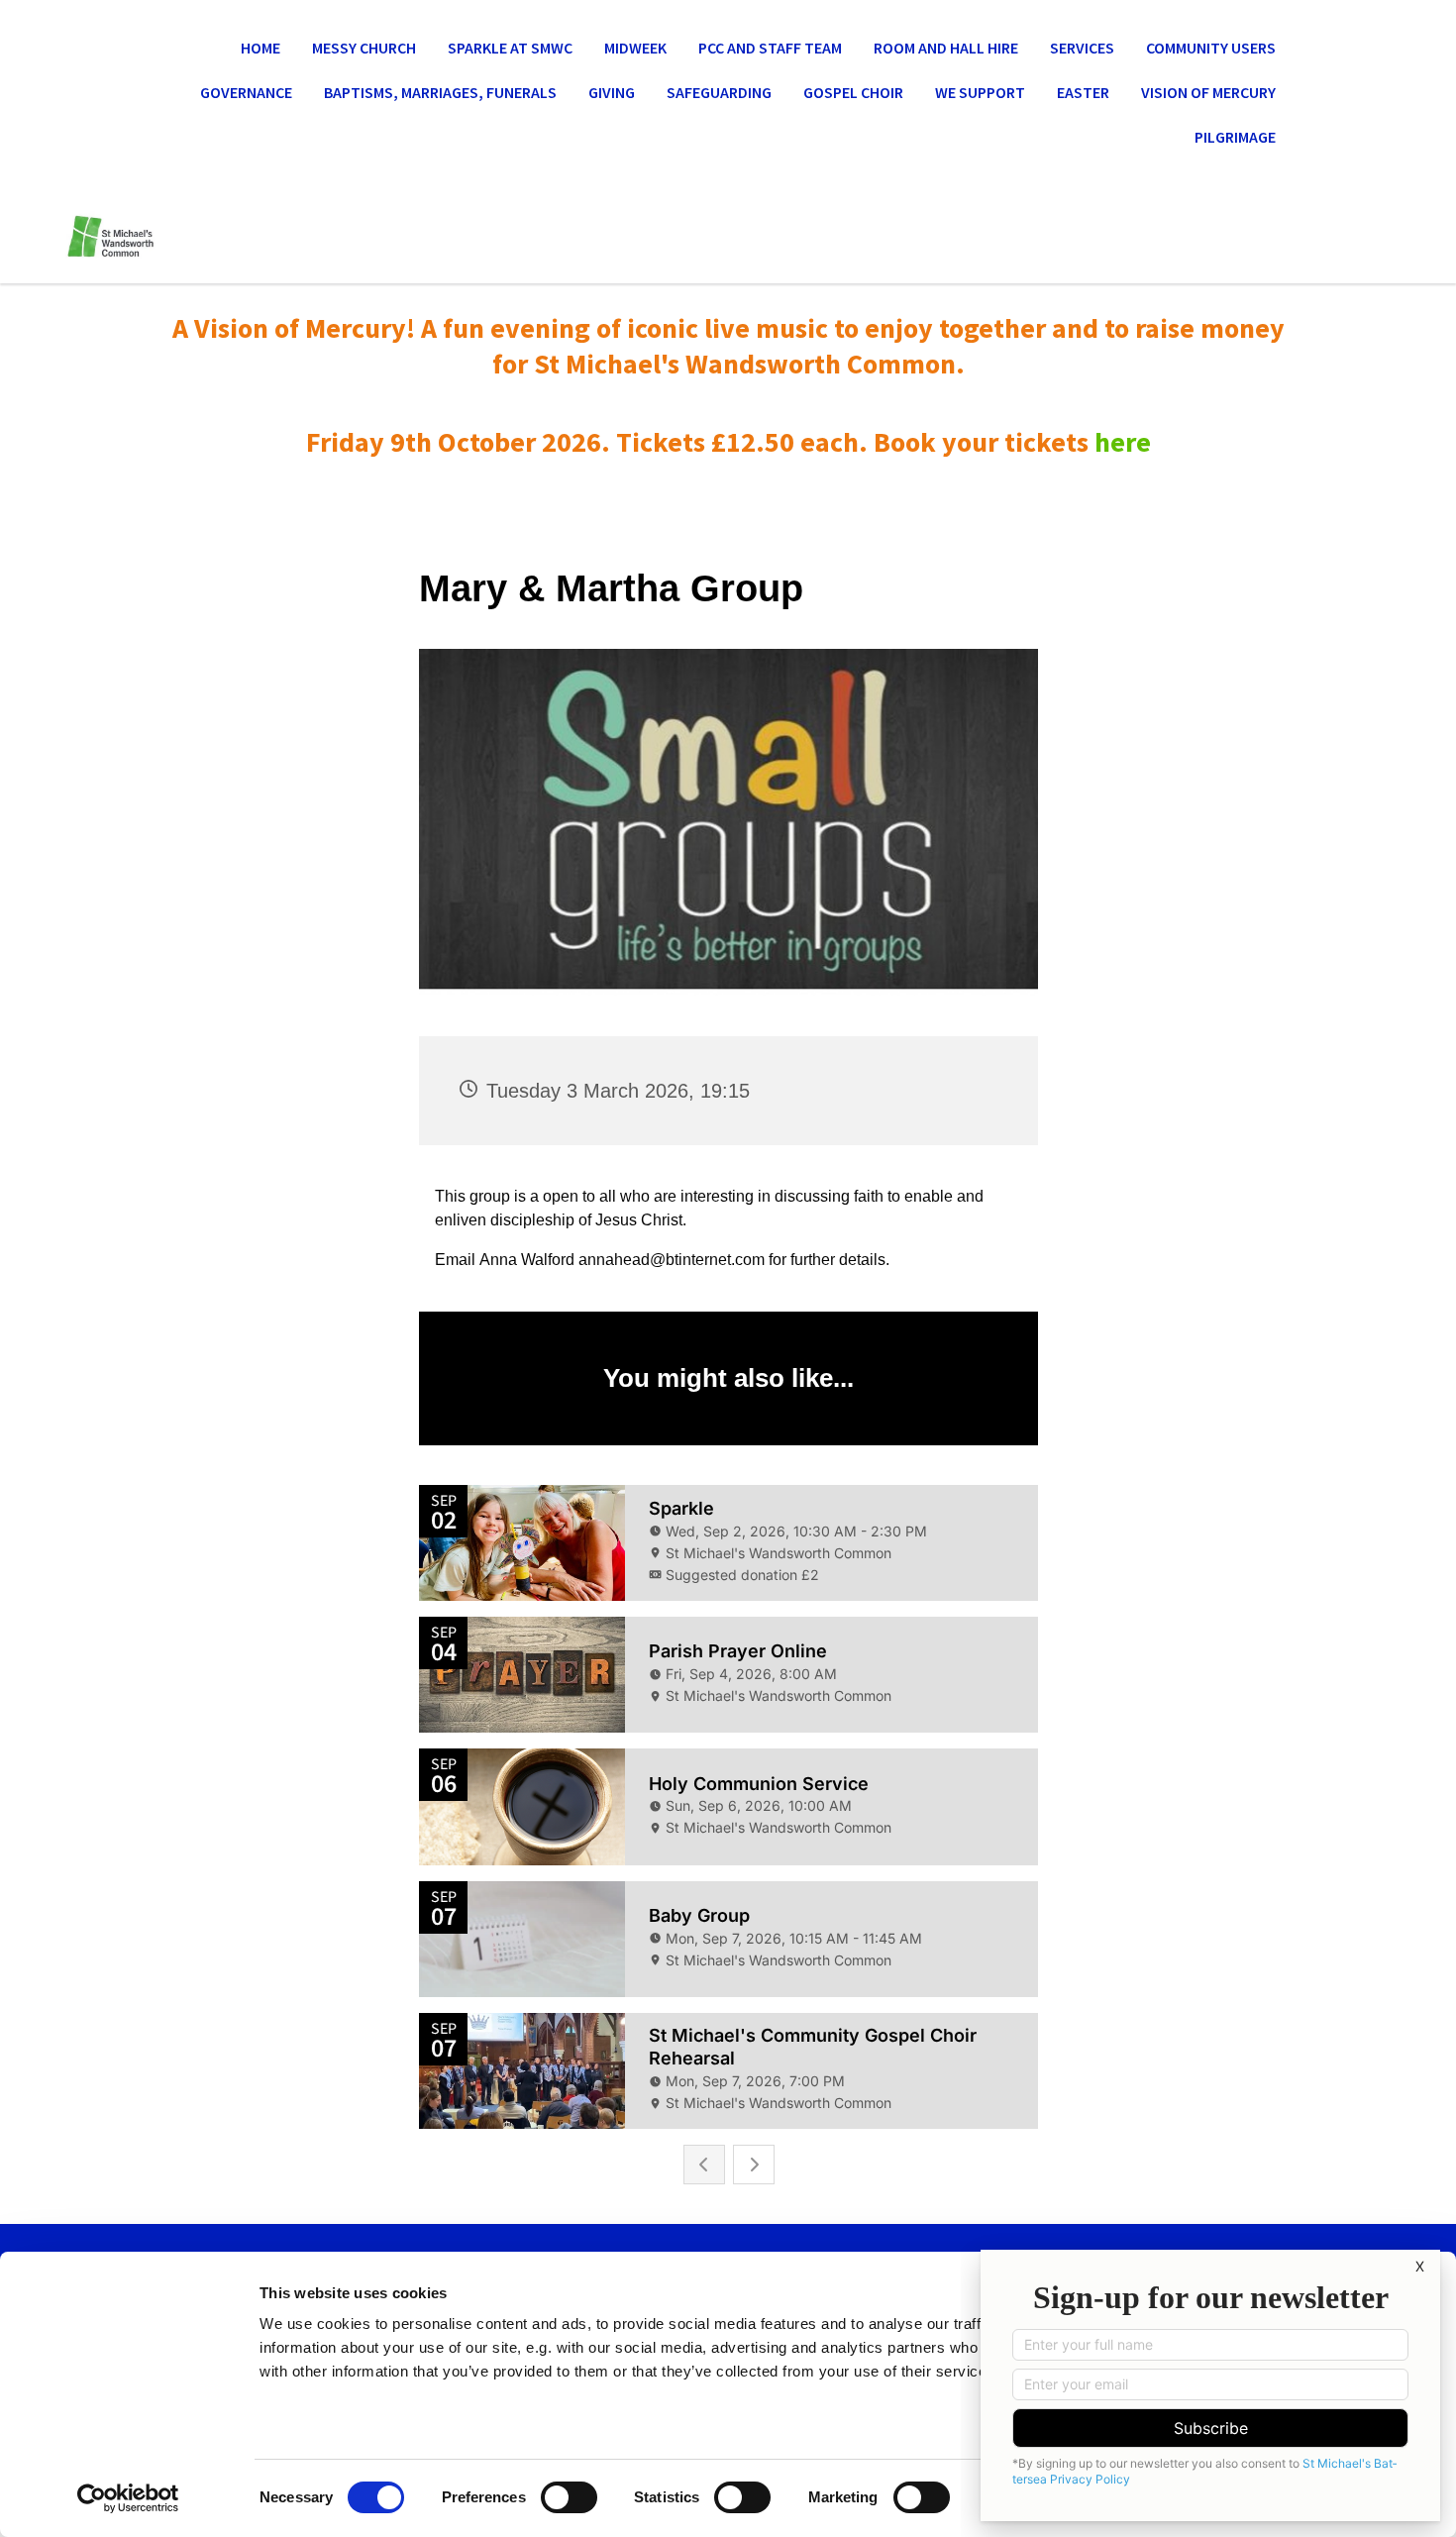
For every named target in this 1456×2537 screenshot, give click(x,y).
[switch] (569, 2497)
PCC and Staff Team (770, 48)
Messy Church (364, 48)
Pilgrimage (1235, 137)
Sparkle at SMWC (510, 48)
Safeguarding (719, 92)
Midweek (635, 48)
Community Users (1211, 48)
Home (260, 48)
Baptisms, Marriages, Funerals (440, 92)
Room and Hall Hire (946, 48)
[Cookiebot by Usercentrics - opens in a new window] (128, 2498)
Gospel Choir (853, 92)
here (1123, 442)
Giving (612, 92)
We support (980, 92)
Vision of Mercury (1208, 92)
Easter (1083, 92)
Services (1082, 48)
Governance (246, 92)
